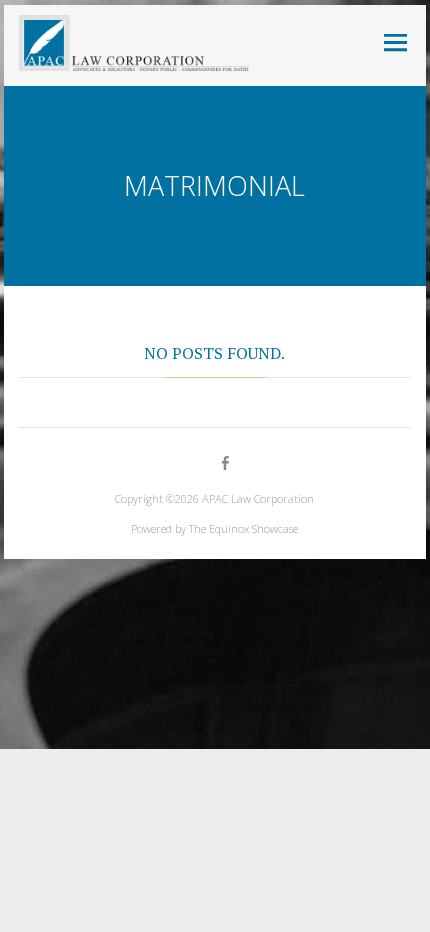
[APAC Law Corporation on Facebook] (224, 463)
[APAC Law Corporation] (134, 43)
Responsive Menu (396, 42)
